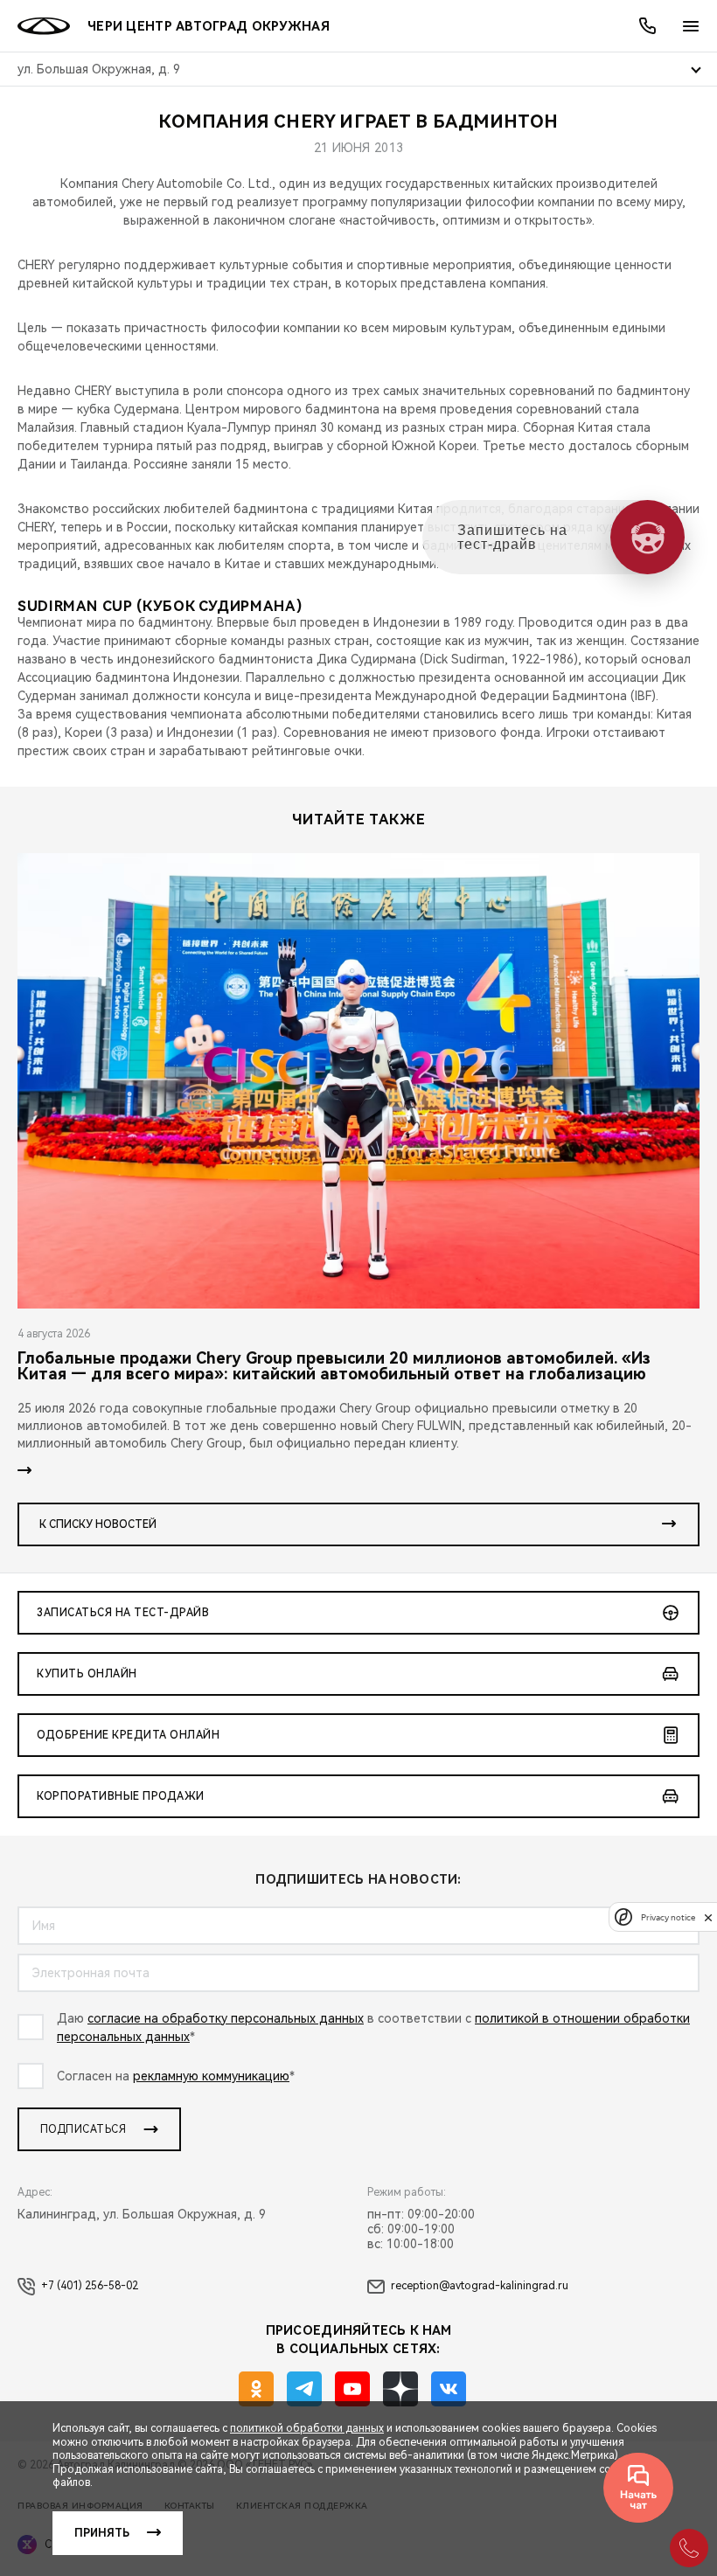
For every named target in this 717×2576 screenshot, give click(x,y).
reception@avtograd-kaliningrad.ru (480, 2286)
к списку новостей (98, 1524)
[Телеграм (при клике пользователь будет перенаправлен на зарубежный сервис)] (304, 2389)
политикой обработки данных (307, 2428)
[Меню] (691, 26)
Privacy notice (668, 1917)
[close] (708, 1917)
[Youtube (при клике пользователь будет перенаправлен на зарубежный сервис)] (352, 2389)
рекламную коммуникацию (211, 2076)
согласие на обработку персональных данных (226, 2018)
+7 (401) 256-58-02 (90, 2286)
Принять (102, 2533)
